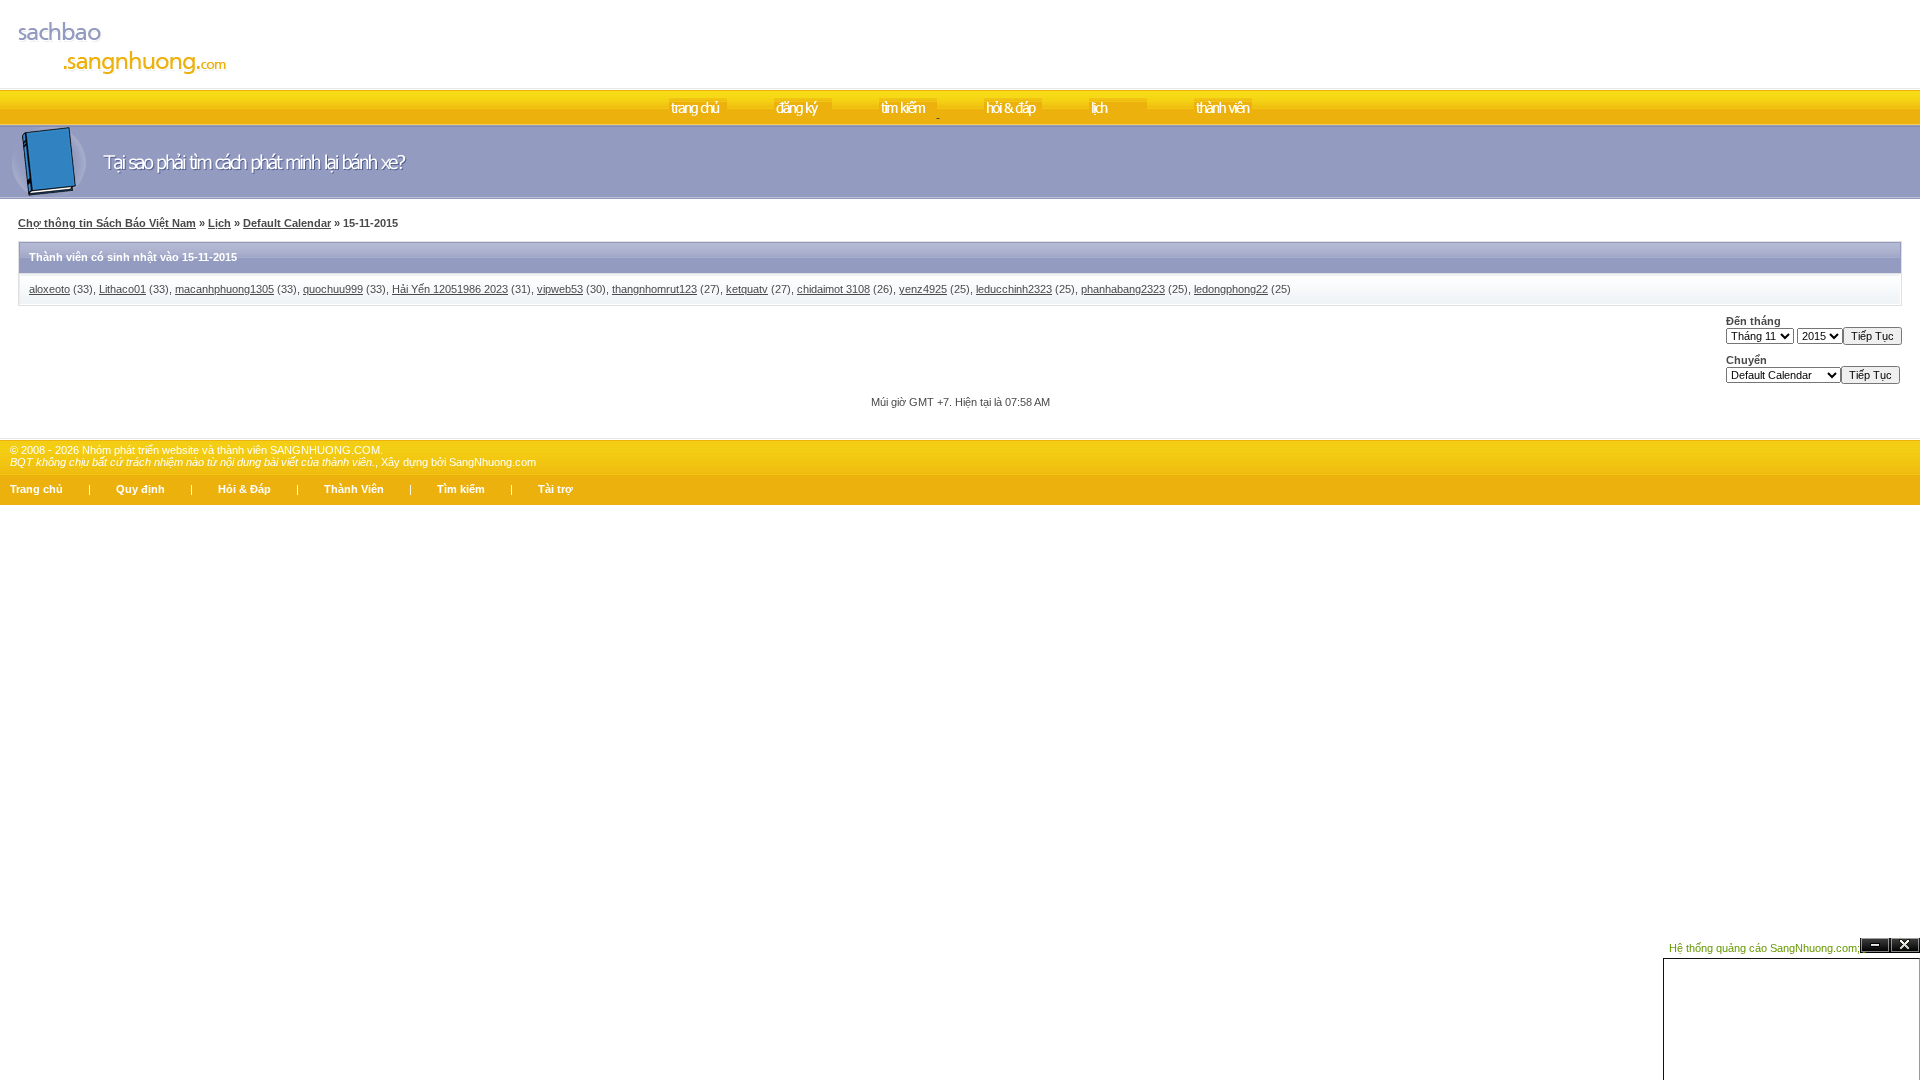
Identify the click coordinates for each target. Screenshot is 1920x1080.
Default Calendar (287, 223)
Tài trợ (555, 489)
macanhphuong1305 (224, 289)
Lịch (219, 223)
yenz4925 (923, 289)
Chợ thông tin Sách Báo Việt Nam (107, 223)
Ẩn (1875, 945)
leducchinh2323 (1014, 289)
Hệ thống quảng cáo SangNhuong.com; (1764, 948)
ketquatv (747, 289)
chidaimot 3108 (833, 289)
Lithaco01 (122, 289)
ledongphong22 (1231, 289)
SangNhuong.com (492, 462)
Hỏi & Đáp (244, 489)
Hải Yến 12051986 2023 (450, 289)
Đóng (1905, 945)
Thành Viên (354, 489)
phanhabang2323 (1123, 289)
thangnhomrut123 (654, 289)
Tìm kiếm (461, 489)
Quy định (140, 489)
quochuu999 (333, 289)
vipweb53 (560, 289)
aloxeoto (49, 289)
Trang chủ (36, 489)
